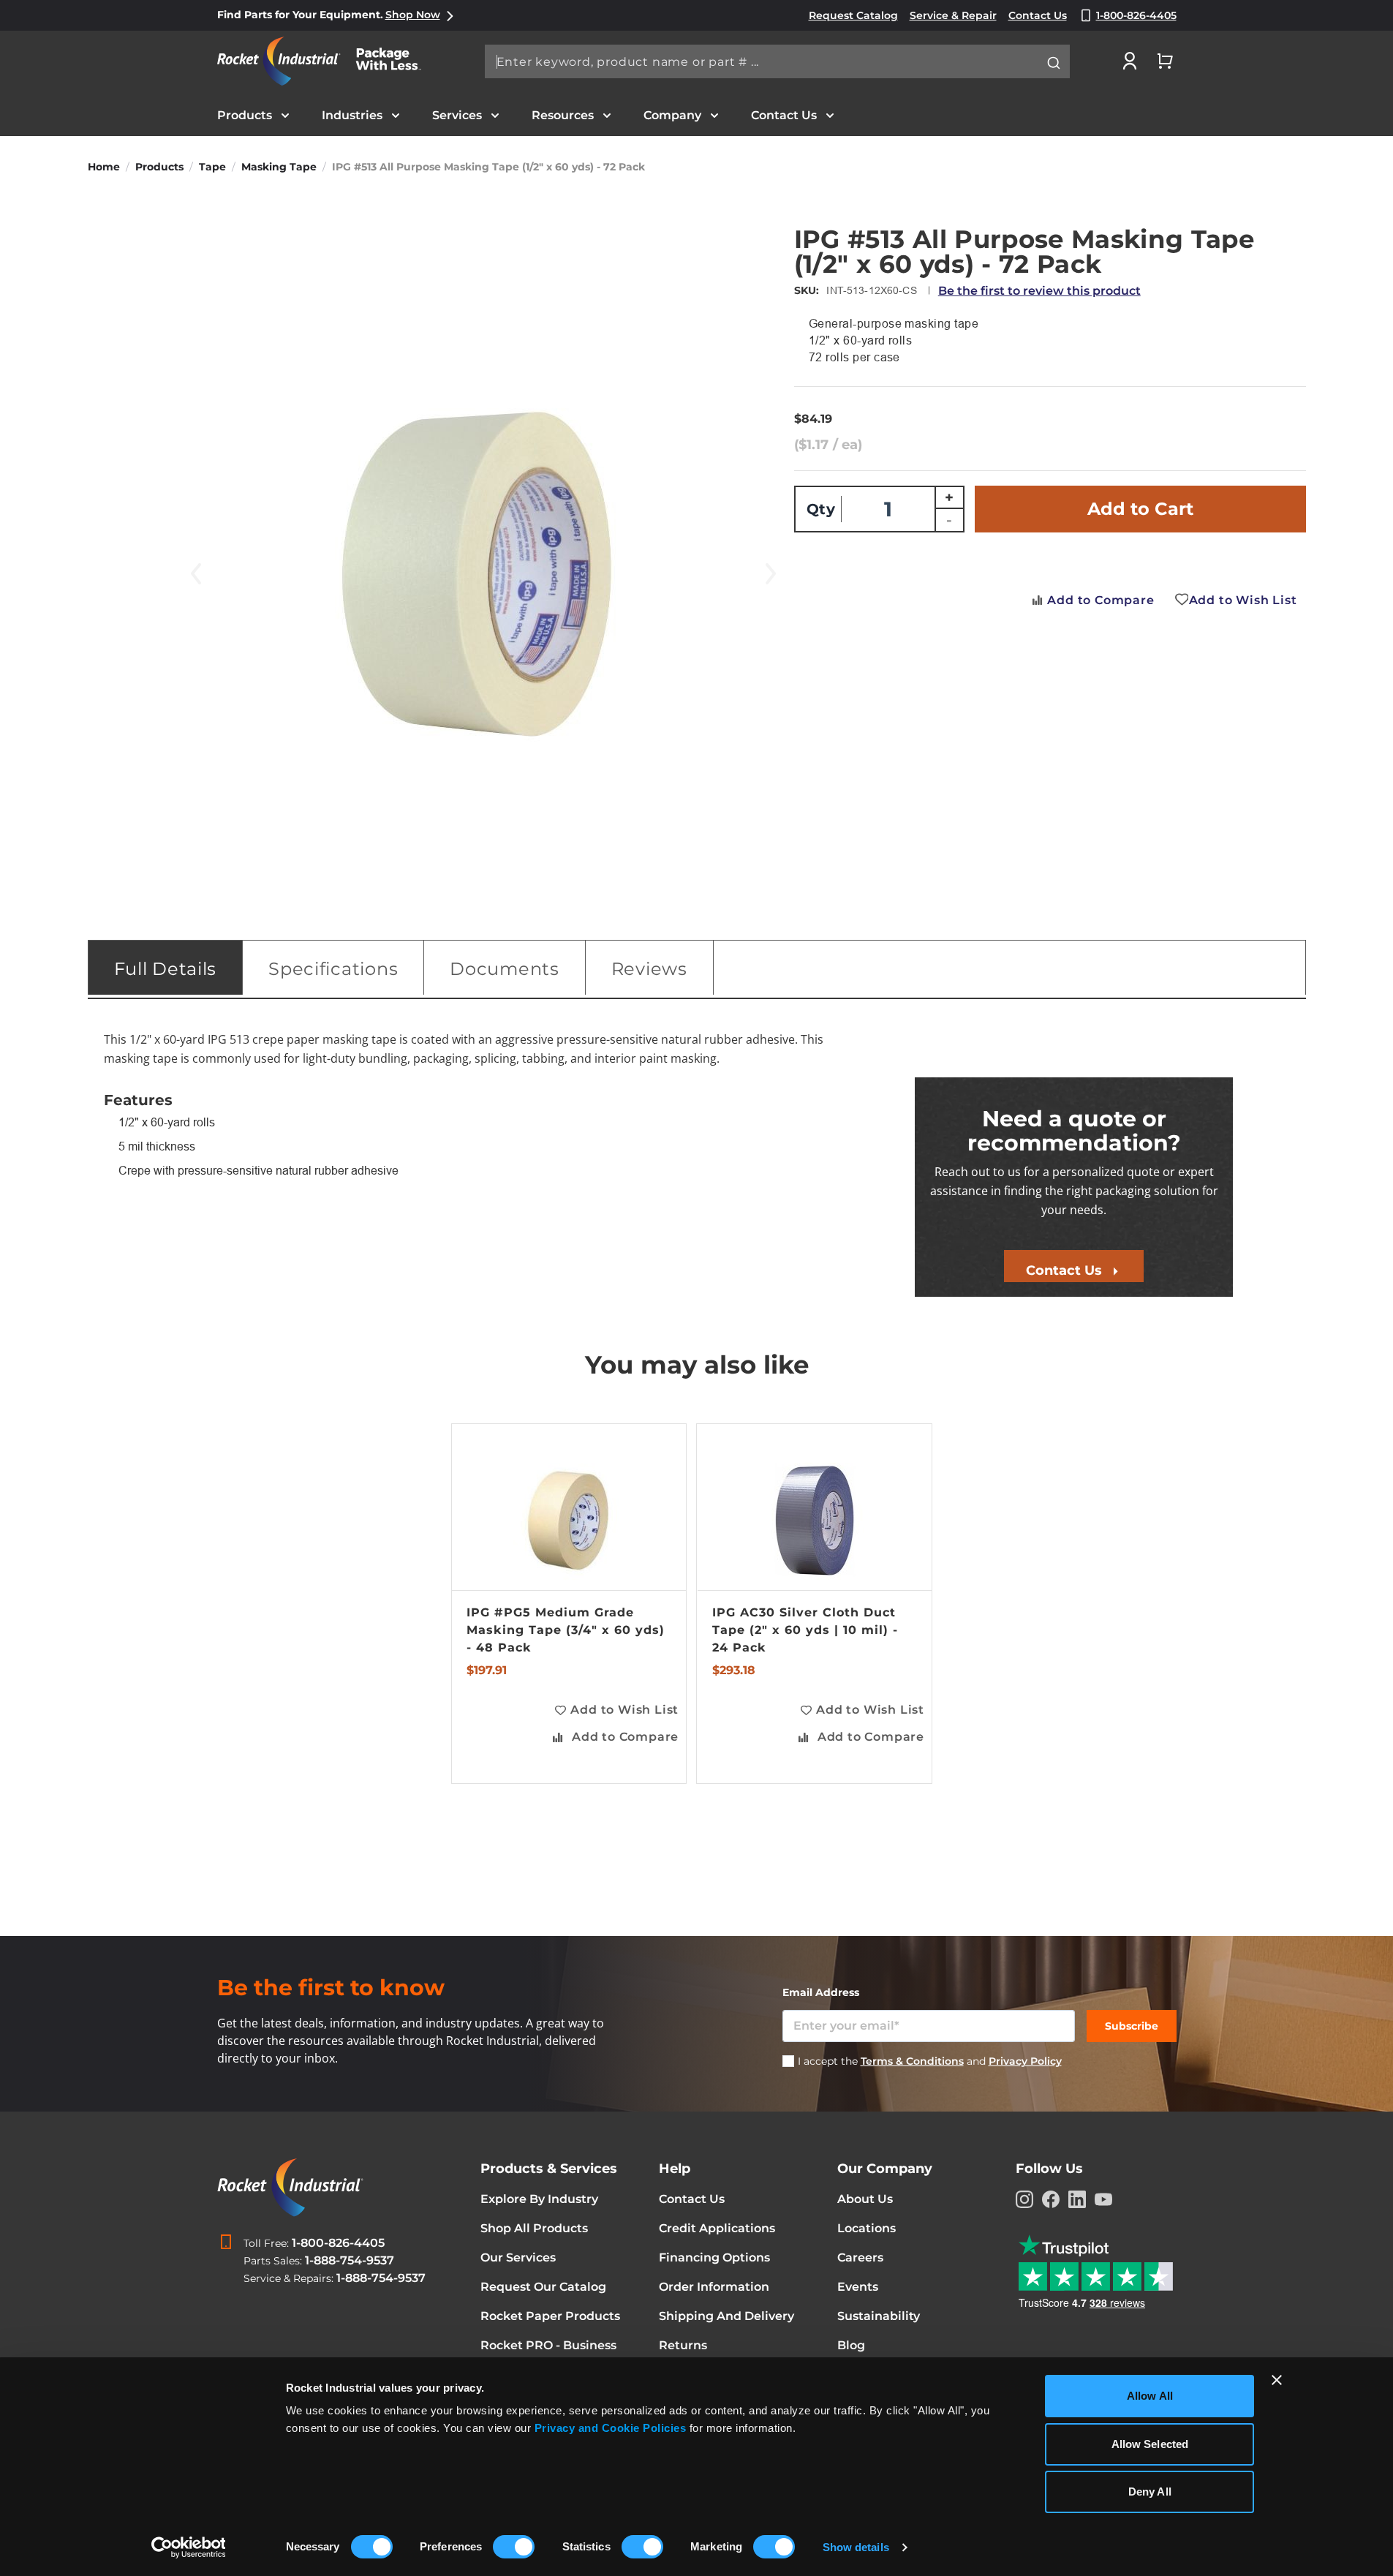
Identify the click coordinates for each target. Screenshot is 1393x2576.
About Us (865, 2199)
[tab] (166, 968)
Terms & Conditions (912, 2061)
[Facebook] (1051, 2199)
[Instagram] (1024, 2199)
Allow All (1150, 2396)
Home (104, 167)
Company (672, 115)
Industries (352, 115)
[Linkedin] (1077, 2199)
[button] (616, 1710)
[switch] (514, 2548)
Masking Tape (279, 167)
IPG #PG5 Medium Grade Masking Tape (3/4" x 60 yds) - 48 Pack (566, 1630)
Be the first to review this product (1039, 291)
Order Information (714, 2287)
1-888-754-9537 (350, 2260)
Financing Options (714, 2257)
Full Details (166, 969)
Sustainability (879, 2316)
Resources (563, 115)
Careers (860, 2257)
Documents (504, 969)
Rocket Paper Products (550, 2316)
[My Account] (1130, 61)
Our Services (518, 2257)
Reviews (649, 969)
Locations (867, 2228)
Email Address (821, 1992)
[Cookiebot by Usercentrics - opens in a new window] (188, 2547)
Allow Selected (1150, 2444)
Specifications (333, 969)
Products (245, 115)
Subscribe (1132, 2026)
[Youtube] (1103, 2199)
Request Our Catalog (543, 2287)
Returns (683, 2345)
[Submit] (1054, 63)
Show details (856, 2547)
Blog (851, 2345)
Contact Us (784, 115)
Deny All (1150, 2492)
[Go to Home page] (327, 61)
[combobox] (777, 61)
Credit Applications (717, 2228)
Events (858, 2287)
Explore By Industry (539, 2199)
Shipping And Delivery (726, 2316)
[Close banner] (1277, 2380)
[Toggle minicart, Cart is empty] (1165, 61)
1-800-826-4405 (338, 2243)
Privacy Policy (1025, 2061)
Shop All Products (534, 2228)
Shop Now (413, 15)
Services (457, 115)
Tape (212, 167)
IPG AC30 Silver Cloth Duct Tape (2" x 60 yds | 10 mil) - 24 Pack (805, 1630)
